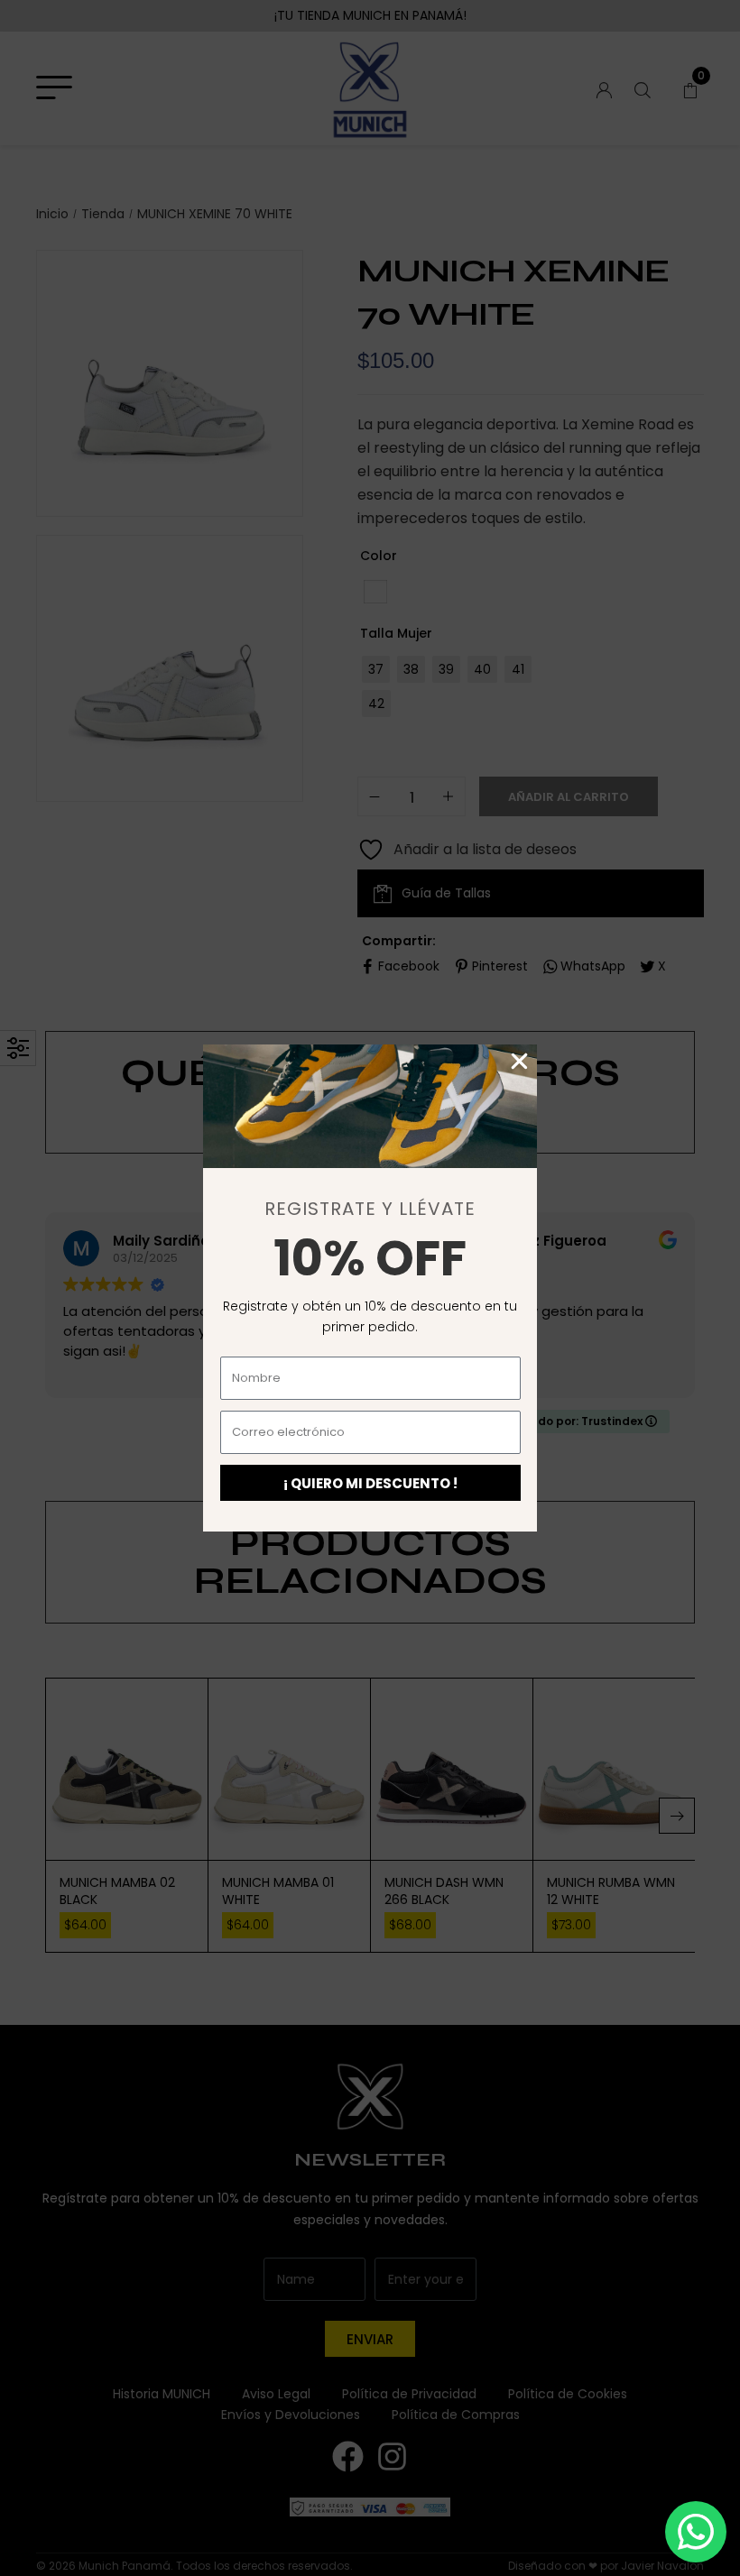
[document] (370, 1288)
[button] (519, 1061)
